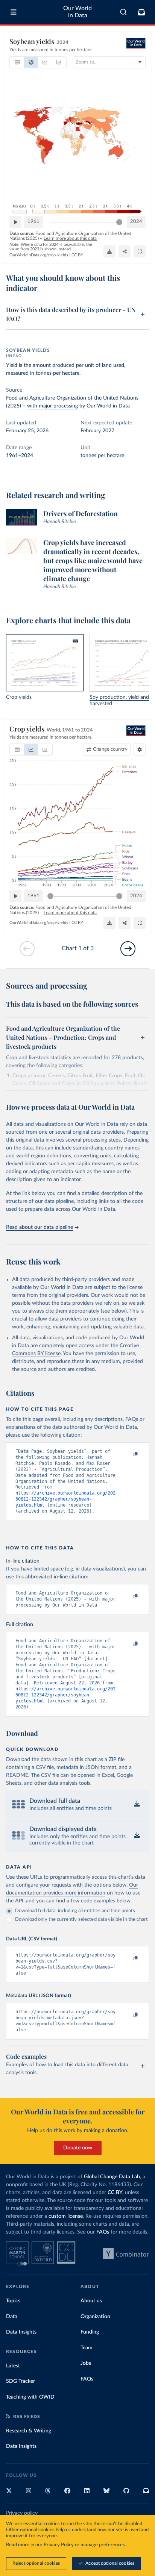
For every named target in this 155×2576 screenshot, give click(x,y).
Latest (13, 2366)
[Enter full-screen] (140, 251)
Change (110, 749)
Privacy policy (22, 2513)
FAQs (103, 2232)
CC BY (77, 255)
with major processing (52, 406)
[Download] (109, 251)
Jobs (86, 2363)
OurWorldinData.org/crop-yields (39, 255)
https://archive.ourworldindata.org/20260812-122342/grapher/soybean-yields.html (65, 1499)
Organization (95, 2317)
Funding (90, 2332)
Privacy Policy (59, 2545)
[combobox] (124, 12)
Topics (13, 2301)
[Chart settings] (140, 750)
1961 (33, 222)
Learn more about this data (70, 238)
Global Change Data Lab (112, 2177)
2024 (136, 222)
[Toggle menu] (14, 12)
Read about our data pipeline (40, 1227)
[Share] (125, 251)
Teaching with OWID (30, 2397)
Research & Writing (29, 2431)
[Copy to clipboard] (128, 1455)
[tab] (17, 62)
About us (91, 2301)
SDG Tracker (21, 2381)
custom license (66, 2216)
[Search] (124, 12)
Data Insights (21, 2332)
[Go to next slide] (128, 949)
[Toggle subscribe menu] (141, 12)
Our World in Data (77, 12)
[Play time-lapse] (15, 222)
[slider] (119, 222)
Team (87, 2348)
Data (12, 2317)
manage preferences (103, 2545)
